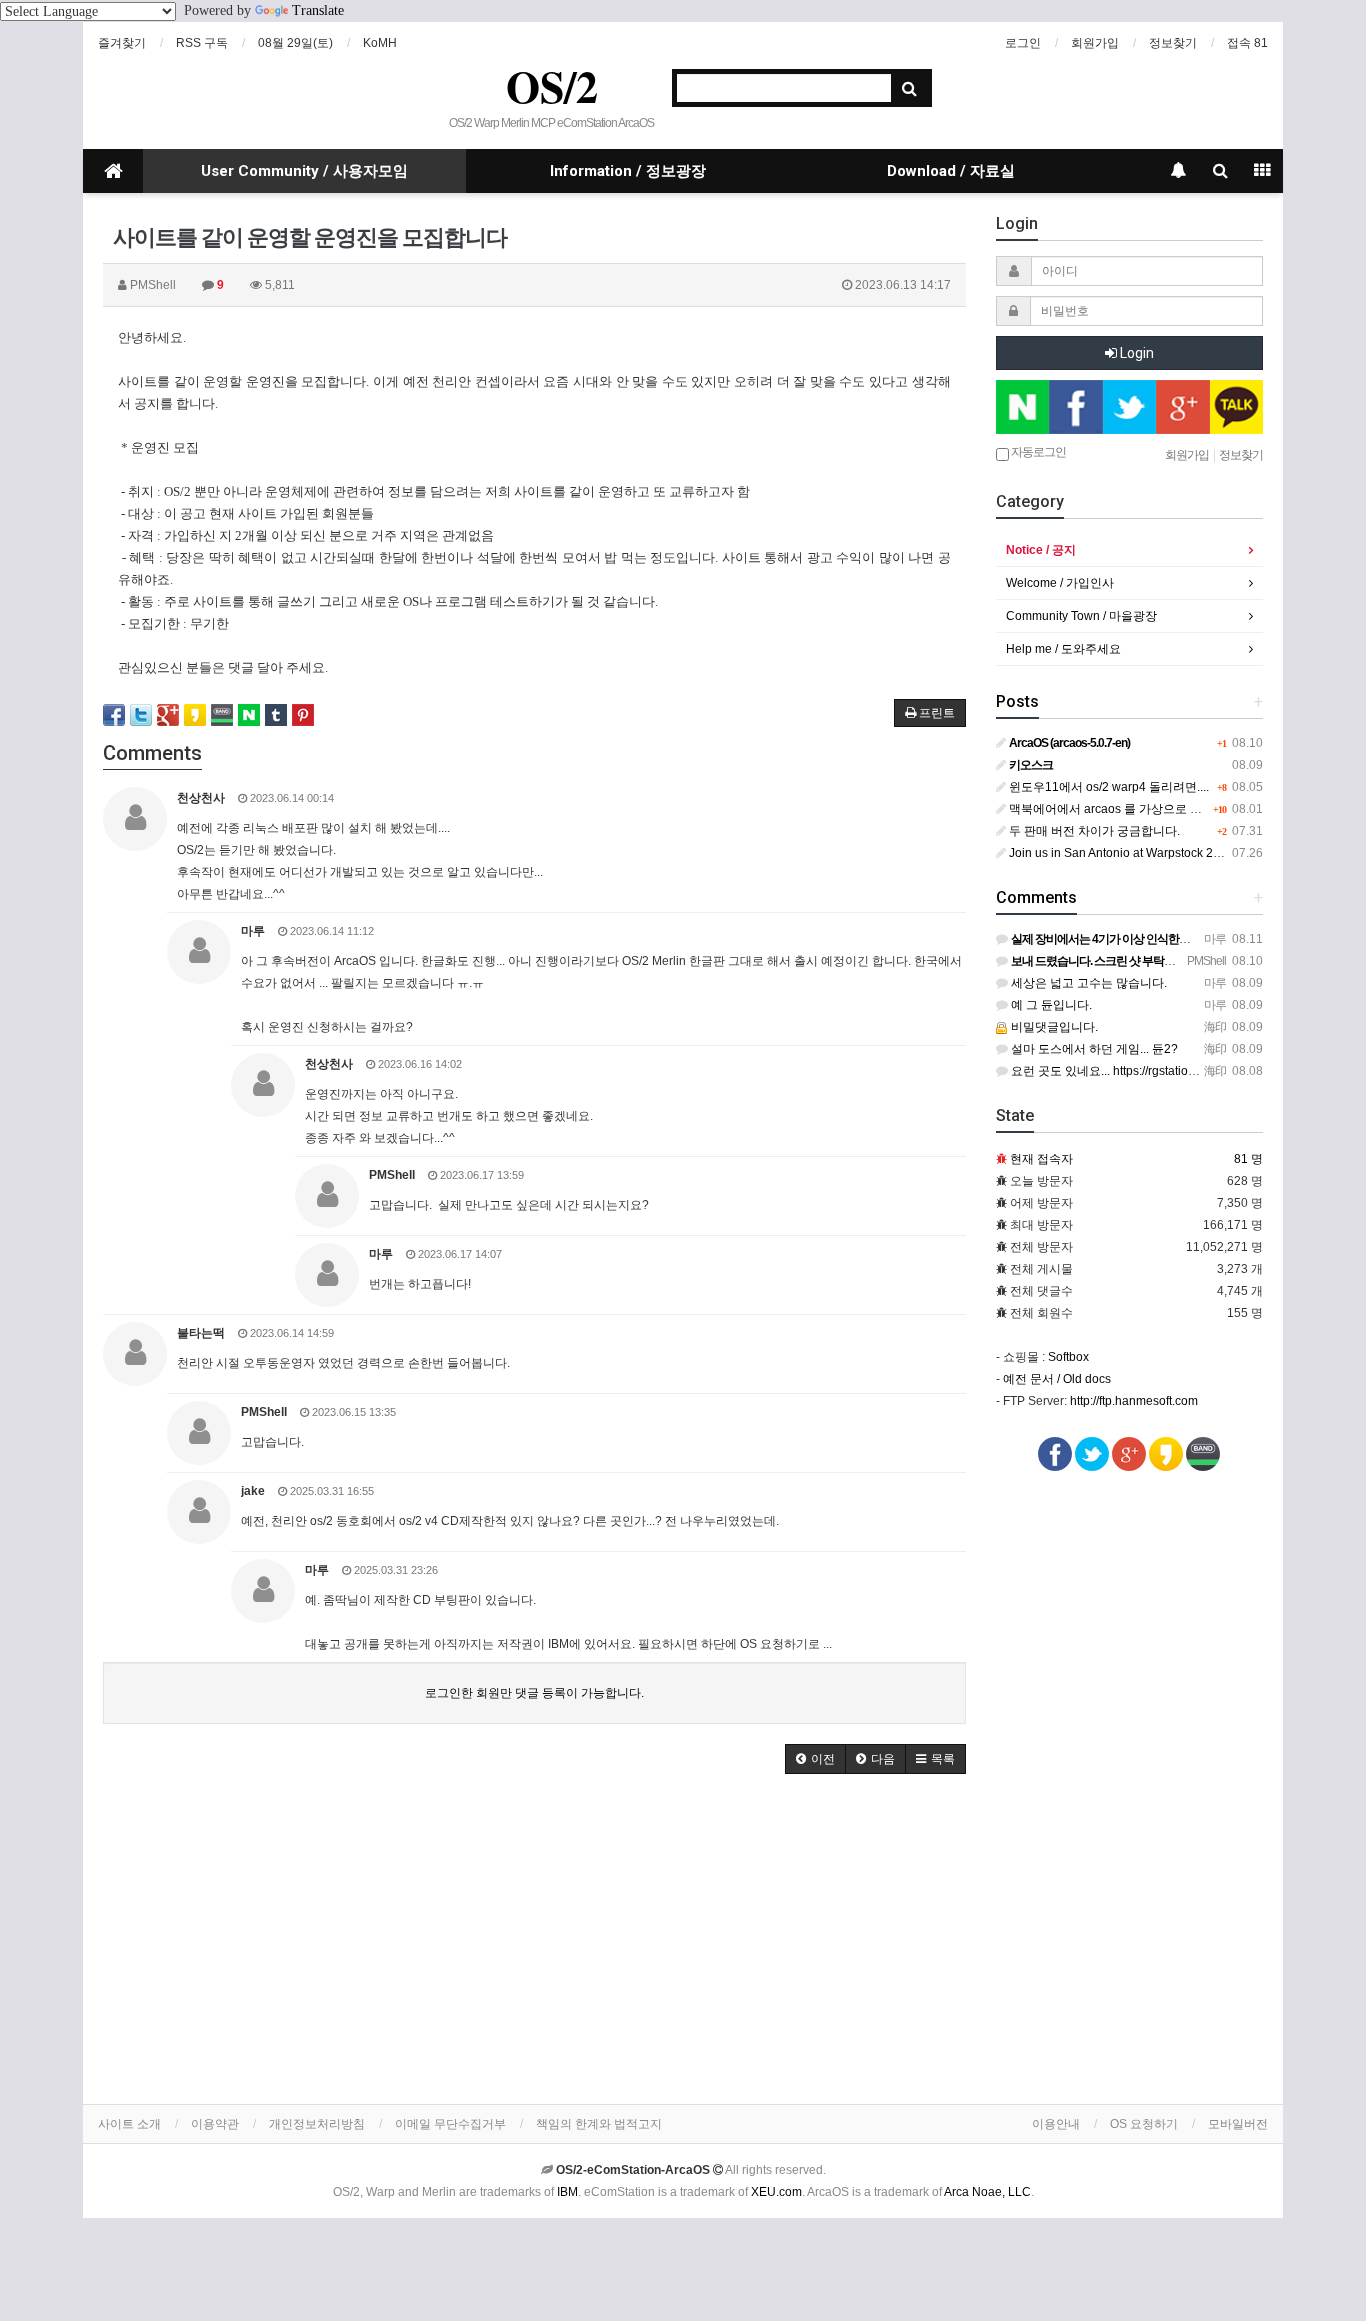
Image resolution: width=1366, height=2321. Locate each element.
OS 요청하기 (1144, 2124)
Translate (318, 10)
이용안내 (1056, 2124)
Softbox (1068, 1357)
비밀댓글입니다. (1053, 1027)
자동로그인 (1037, 452)
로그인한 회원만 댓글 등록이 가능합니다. (534, 1693)
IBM (567, 2192)
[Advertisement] (534, 1944)
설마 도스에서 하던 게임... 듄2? (1093, 1049)
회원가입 (1095, 43)
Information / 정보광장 (628, 171)
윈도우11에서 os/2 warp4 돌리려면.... (1107, 787)
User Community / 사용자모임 (304, 171)
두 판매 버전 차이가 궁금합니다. (1093, 831)
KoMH (380, 43)
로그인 (1023, 43)
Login (1135, 353)
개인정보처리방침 (317, 2124)
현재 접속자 (1041, 1159)
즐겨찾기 (122, 43)
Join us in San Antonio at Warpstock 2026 (1120, 853)
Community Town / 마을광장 (1081, 616)
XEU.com (776, 2192)
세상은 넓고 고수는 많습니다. (1087, 983)
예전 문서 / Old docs (1057, 1379)
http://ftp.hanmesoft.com (1134, 1401)
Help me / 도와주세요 (1063, 649)
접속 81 (1247, 43)
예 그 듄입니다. (1050, 1005)
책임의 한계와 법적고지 (599, 2124)
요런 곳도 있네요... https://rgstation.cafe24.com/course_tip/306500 (1187, 1071)
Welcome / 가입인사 (1060, 583)
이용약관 (215, 2124)
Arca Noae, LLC (987, 2192)
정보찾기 (1173, 43)
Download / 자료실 (951, 171)
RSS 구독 (202, 43)
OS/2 (552, 86)
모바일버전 (1238, 2124)
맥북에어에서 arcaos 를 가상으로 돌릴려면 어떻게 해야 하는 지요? (1185, 809)
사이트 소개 (129, 2124)
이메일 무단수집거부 (450, 2124)
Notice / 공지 (1041, 550)
